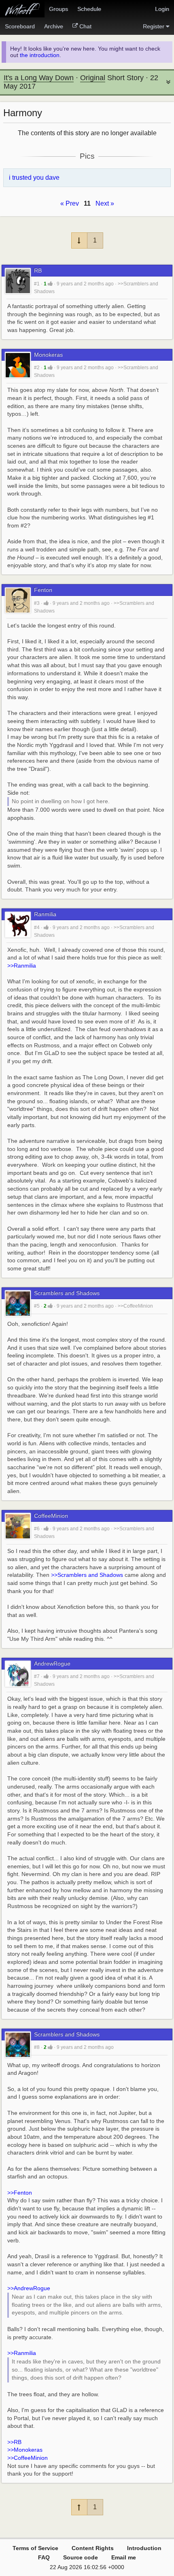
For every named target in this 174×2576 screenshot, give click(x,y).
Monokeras (48, 355)
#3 (37, 603)
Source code (81, 2557)
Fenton (43, 590)
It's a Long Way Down (39, 78)
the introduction (40, 55)
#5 (37, 1306)
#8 (37, 2047)
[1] (50, 284)
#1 (37, 284)
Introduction (144, 2548)
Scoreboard (20, 26)
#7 (37, 1676)
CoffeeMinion (51, 1516)
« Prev (70, 203)
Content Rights (93, 2548)
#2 (37, 368)
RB (38, 271)
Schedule (89, 9)
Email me (124, 2557)
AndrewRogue (52, 1664)
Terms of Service (35, 2548)
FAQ (44, 2557)
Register (154, 26)
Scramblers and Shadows (67, 1293)
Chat (85, 26)
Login (162, 9)
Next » (105, 203)
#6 (37, 1529)
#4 (37, 927)
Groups (58, 9)
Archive (54, 26)
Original (93, 78)
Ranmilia (45, 914)
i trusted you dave (34, 178)
